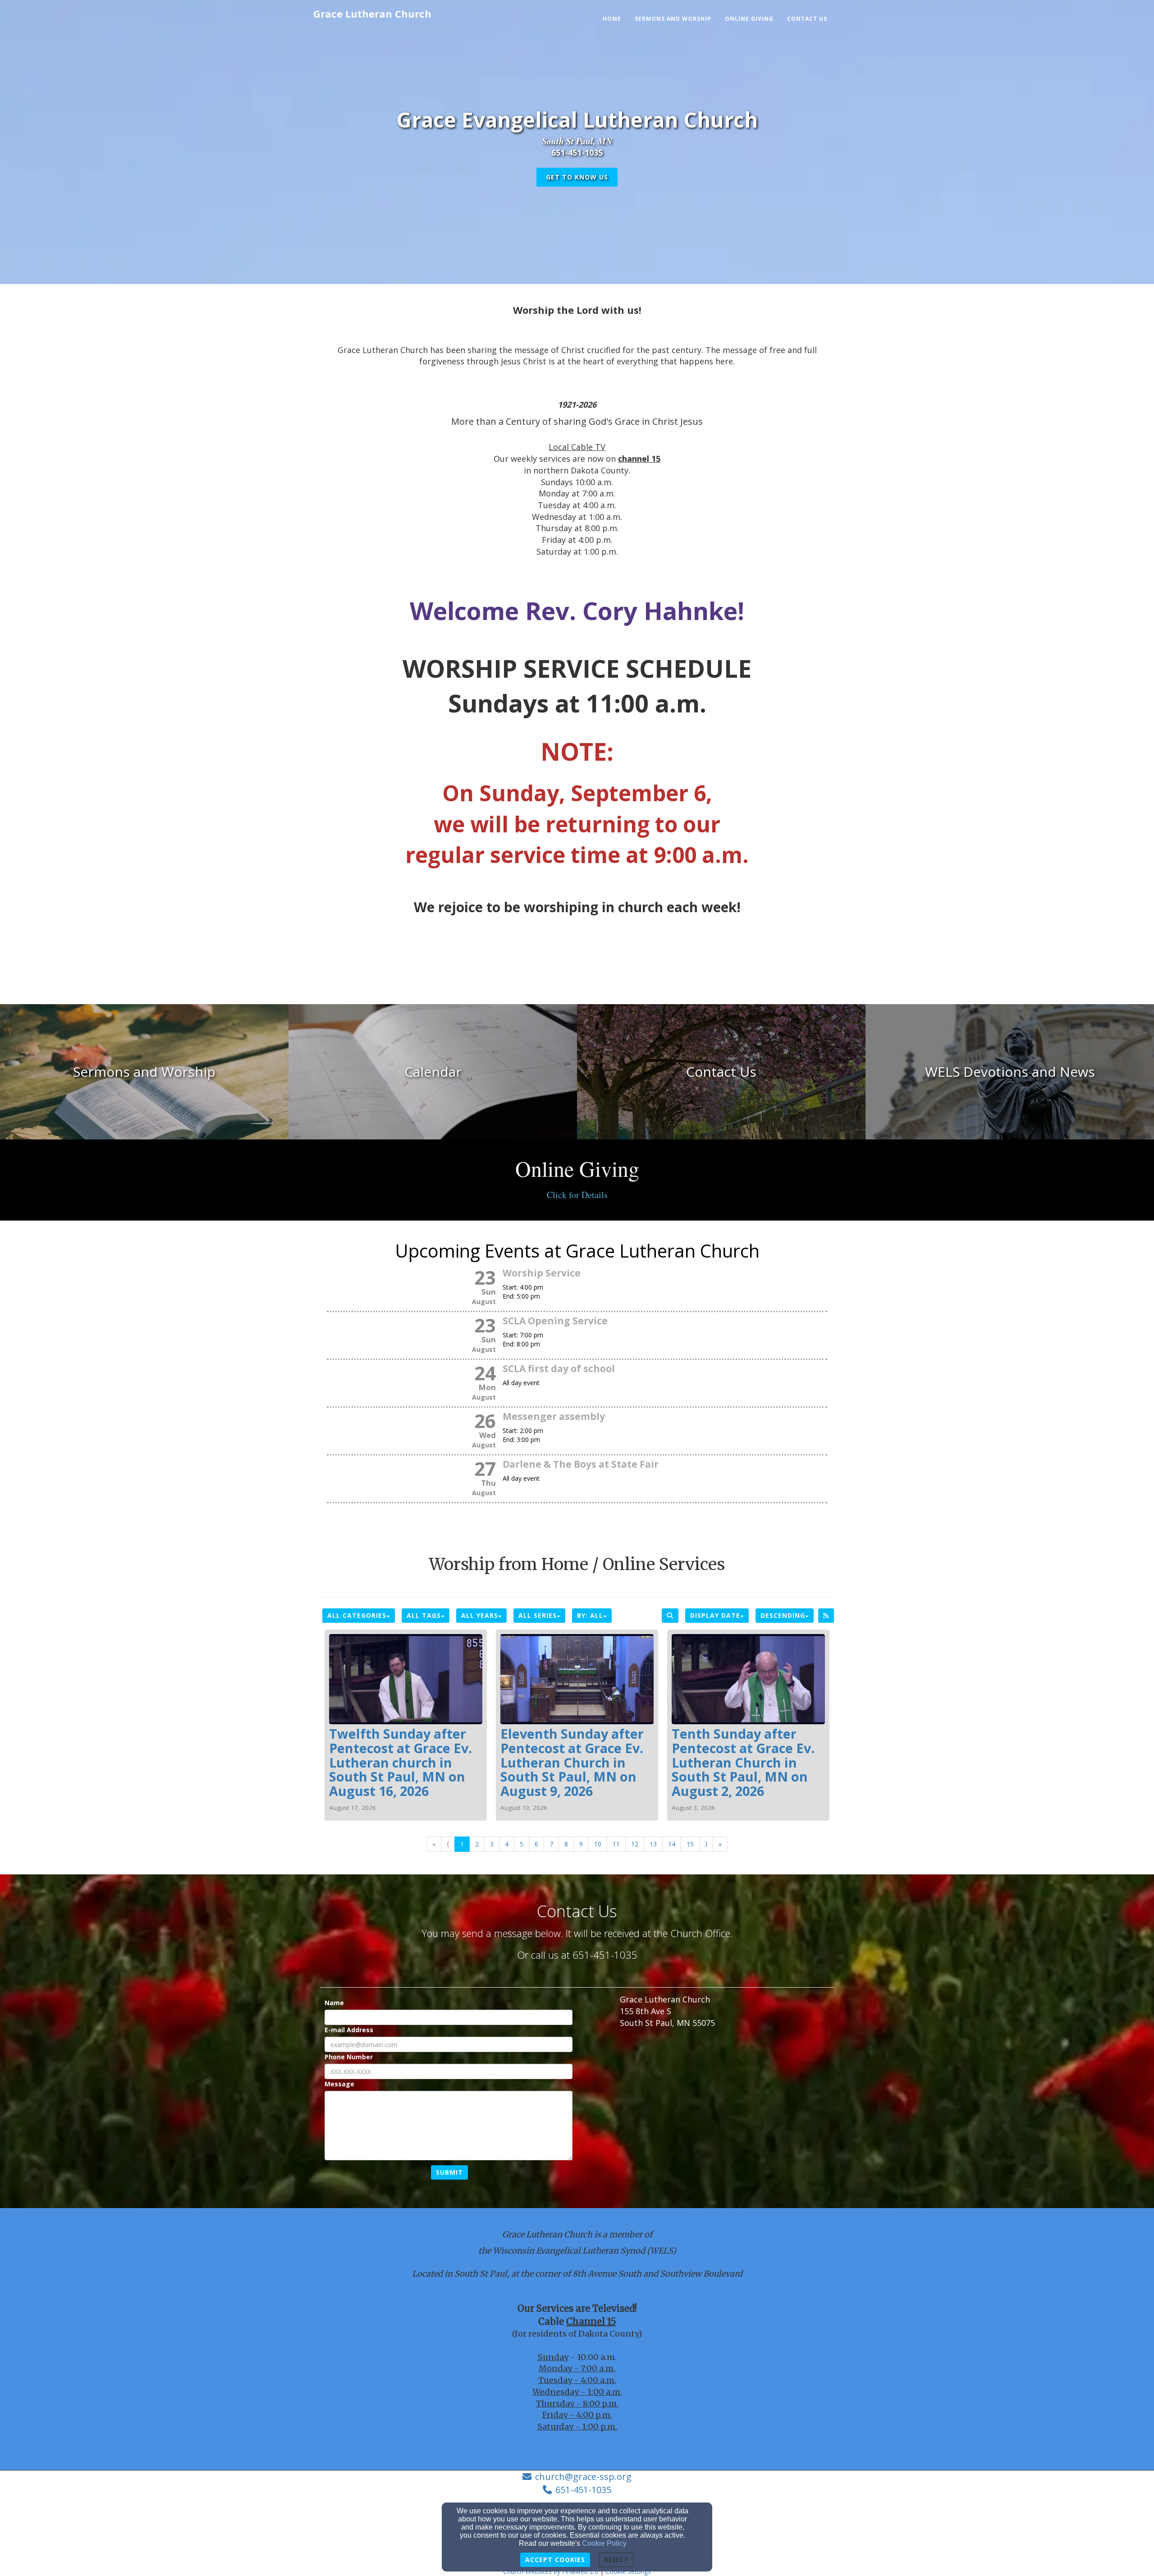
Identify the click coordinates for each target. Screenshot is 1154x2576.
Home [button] (612, 19)
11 (616, 1844)
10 (598, 1844)
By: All (590, 1615)
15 (690, 1844)
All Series (538, 1615)
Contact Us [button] (807, 19)
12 (635, 1844)
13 (653, 1844)
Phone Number (349, 2057)
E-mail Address (349, 2030)
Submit (449, 2172)
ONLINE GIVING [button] (749, 19)
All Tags (424, 1615)
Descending (783, 1615)
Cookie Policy (604, 2543)
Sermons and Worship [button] (673, 19)
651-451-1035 (583, 2490)
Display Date (715, 1615)
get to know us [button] (577, 177)
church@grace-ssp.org (583, 2477)
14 (672, 1844)
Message (339, 2084)
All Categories (357, 1615)
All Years (480, 1615)
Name (334, 2003)
